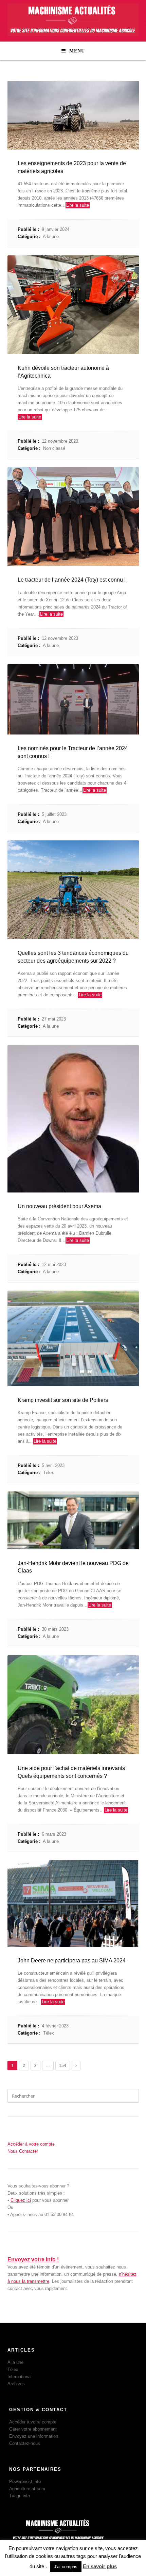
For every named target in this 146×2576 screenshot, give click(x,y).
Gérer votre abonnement (33, 2429)
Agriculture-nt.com (27, 2489)
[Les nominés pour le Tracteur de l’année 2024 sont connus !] (73, 699)
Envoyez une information (34, 2436)
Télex (49, 1473)
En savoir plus (100, 2566)
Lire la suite (78, 205)
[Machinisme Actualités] (73, 35)
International (20, 2377)
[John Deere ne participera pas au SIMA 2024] (73, 1903)
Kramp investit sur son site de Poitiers (63, 1400)
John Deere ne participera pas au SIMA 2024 (72, 1961)
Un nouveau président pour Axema (59, 1206)
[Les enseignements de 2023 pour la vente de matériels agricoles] (73, 115)
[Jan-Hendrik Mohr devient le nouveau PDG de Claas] (73, 1520)
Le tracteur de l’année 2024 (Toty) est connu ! (72, 580)
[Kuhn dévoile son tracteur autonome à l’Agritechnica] (73, 305)
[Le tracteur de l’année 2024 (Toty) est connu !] (73, 517)
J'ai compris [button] (66, 2567)
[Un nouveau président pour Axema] (73, 1119)
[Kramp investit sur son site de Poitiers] (73, 1338)
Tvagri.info (20, 2496)
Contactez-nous (25, 2443)
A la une (51, 236)
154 (63, 2066)
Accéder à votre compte (33, 2422)
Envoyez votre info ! (33, 2259)
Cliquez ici (21, 2200)
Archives (16, 2384)
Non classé (54, 448)
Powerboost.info (25, 2482)
